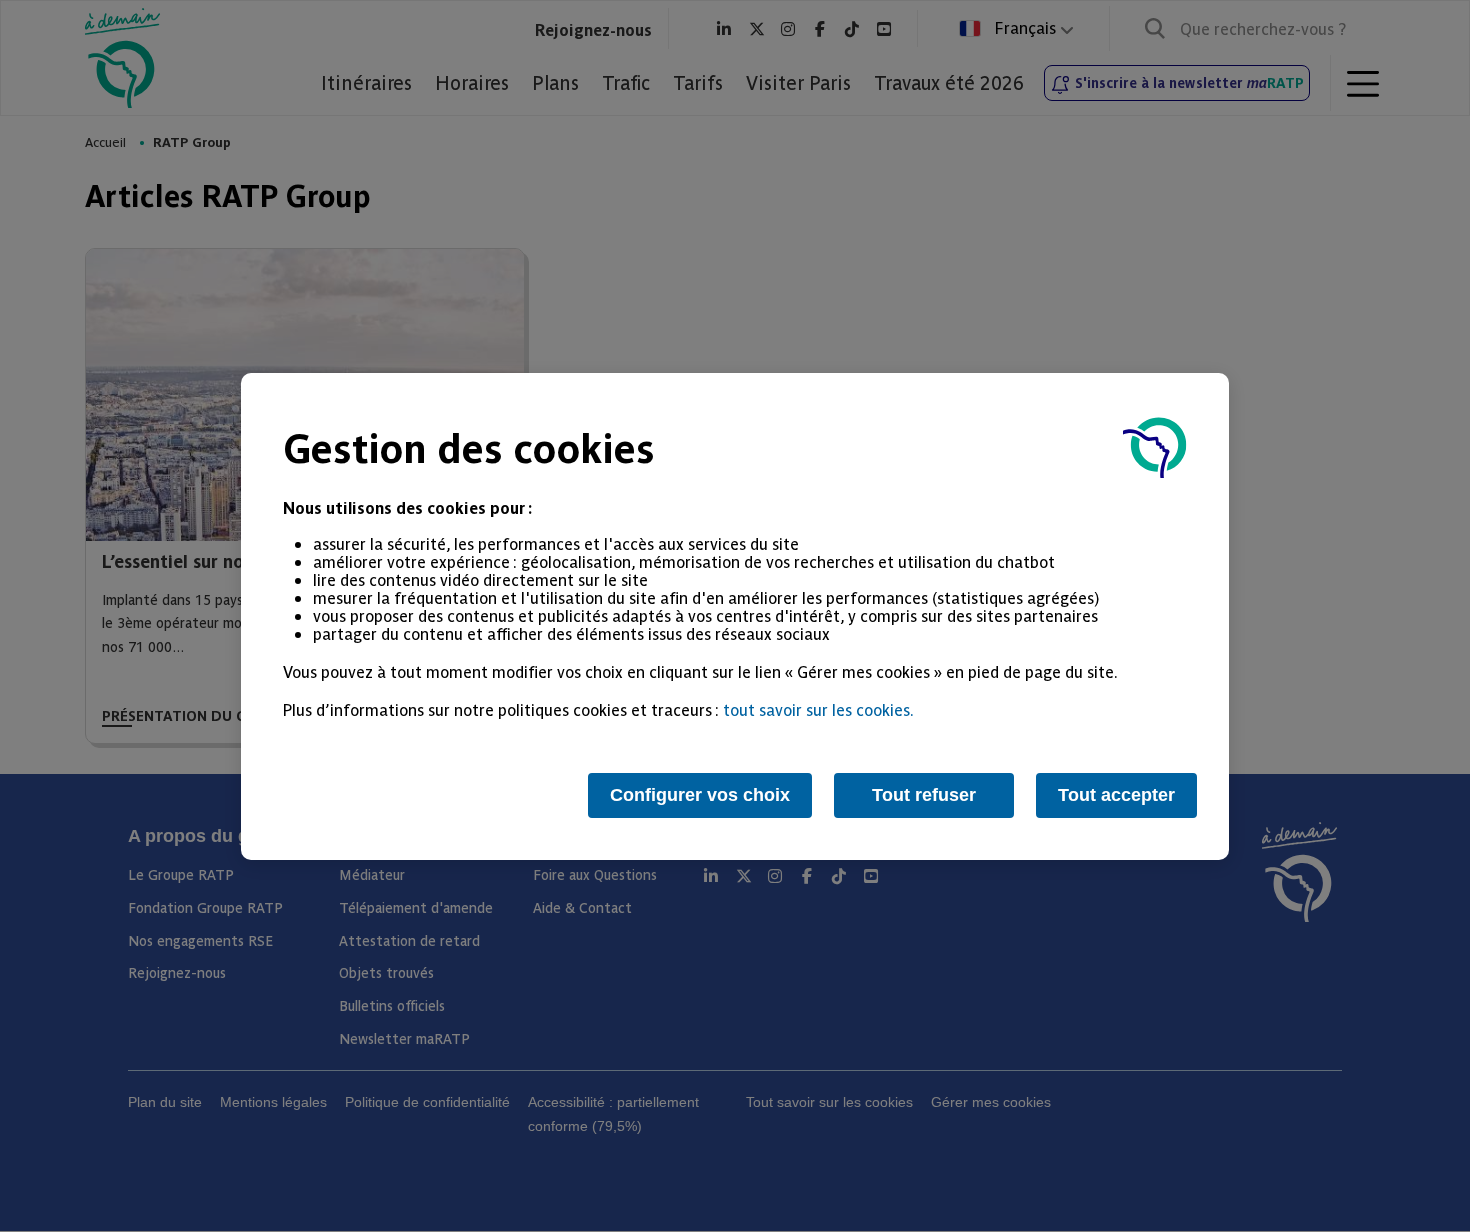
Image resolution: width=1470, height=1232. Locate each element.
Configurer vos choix (700, 795)
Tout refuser (924, 795)
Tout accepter (1116, 795)
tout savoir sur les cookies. (818, 709)
